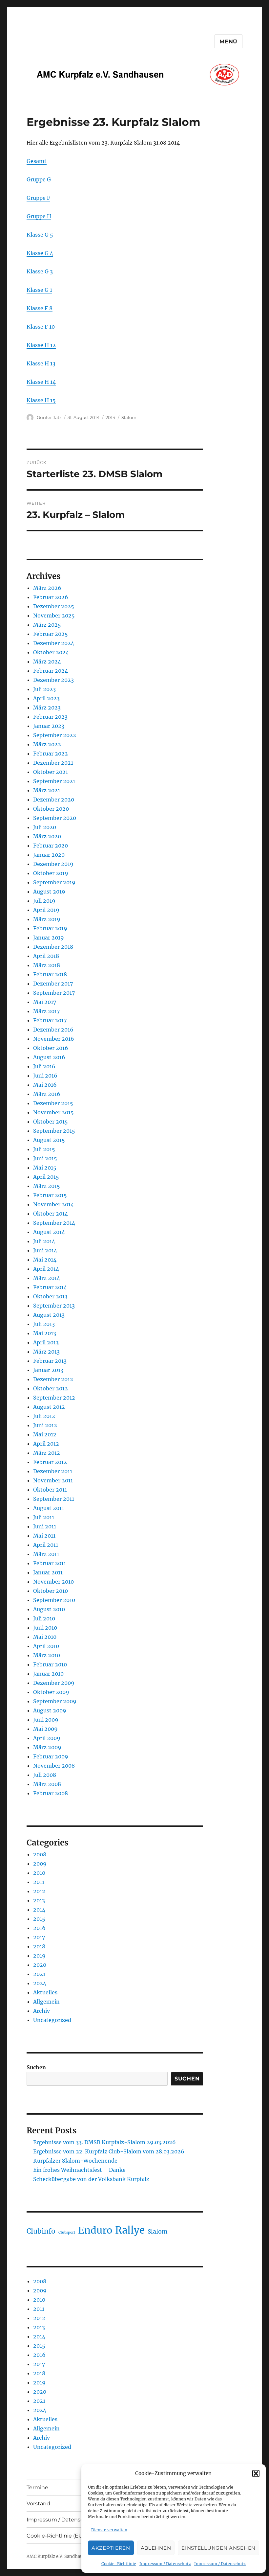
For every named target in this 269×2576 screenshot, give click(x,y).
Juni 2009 (46, 1720)
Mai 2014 (45, 1260)
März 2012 (47, 1453)
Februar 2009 (51, 1756)
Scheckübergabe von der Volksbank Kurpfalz (91, 2179)
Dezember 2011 (53, 1471)
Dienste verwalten (109, 2530)
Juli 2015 (44, 1149)
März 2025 (47, 625)
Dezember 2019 (53, 864)
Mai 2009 (45, 1729)
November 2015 (53, 1112)
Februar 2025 (51, 634)
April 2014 (46, 1269)
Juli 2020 (45, 827)
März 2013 (46, 1352)
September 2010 (54, 1600)
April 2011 (46, 1545)
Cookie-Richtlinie (119, 2564)
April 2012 (46, 1444)
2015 (39, 1919)
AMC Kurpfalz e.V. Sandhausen (58, 2556)
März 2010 (47, 1655)
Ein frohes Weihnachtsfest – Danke (79, 2170)
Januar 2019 (49, 938)
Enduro (95, 2230)
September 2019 (54, 882)
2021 (39, 1974)
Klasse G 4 (40, 253)
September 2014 (54, 1223)
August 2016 (49, 1057)
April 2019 (46, 910)
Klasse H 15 (41, 400)
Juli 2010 (44, 1618)
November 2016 (54, 1039)
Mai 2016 (45, 1085)
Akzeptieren (111, 2548)
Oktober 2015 (51, 1122)
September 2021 (54, 781)
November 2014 (53, 1204)
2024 (40, 1983)
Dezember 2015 (53, 1103)
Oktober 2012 (51, 1388)
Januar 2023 (49, 726)
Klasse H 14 (41, 382)
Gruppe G (39, 179)
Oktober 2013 (50, 1296)
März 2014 (47, 1278)
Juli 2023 (44, 689)
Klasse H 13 (41, 363)
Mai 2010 (45, 1637)
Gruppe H (39, 216)
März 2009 (47, 1747)
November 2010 (53, 1582)
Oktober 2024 (51, 652)
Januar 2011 (48, 1572)
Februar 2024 (51, 671)
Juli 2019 (44, 901)
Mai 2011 (44, 1536)
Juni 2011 (45, 1526)
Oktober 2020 (51, 809)
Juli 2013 (44, 1324)
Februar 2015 (50, 1195)
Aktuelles (45, 1992)
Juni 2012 (45, 1425)
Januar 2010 (48, 1674)
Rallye (130, 2230)
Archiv (41, 2011)
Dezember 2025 (54, 606)
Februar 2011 (50, 1563)
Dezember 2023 (53, 680)
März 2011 (46, 1554)
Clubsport (67, 2232)
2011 (39, 1882)
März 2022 (47, 744)
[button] (256, 2473)
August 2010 (49, 1609)
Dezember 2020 (54, 800)
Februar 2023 (50, 717)
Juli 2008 (45, 1775)
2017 (39, 1937)
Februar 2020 (51, 846)
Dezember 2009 (54, 1683)
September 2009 (55, 1701)
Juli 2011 (44, 1517)
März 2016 (47, 1094)
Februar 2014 (50, 1287)
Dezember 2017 (53, 984)
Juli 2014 (44, 1241)
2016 (39, 1928)
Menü (228, 42)
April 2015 (46, 1177)
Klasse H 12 (41, 345)
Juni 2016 (45, 1076)
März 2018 (47, 965)
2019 (39, 1956)
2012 (39, 1891)
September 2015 (54, 1131)
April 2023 (46, 698)
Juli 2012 (44, 1416)
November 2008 (54, 1766)
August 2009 (50, 1710)
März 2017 (46, 1011)
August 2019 (49, 892)
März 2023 (47, 708)
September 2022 (55, 735)
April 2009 (47, 1738)
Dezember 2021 (53, 763)
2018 (39, 1946)
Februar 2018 (50, 974)
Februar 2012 (50, 1462)
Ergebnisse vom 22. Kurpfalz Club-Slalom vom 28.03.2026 (109, 2151)
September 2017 (54, 993)
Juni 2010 (45, 1628)
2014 (111, 417)
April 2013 (46, 1342)
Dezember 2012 (53, 1379)
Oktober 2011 (50, 1490)
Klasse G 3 (40, 271)
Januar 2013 (48, 1370)
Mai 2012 (45, 1434)
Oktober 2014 (51, 1214)
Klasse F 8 (40, 308)
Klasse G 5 (40, 235)
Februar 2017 (50, 1020)
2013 (39, 1900)
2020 (40, 1965)
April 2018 (46, 956)
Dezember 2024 (54, 643)
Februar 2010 (50, 1664)
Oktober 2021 (51, 772)
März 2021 (47, 790)
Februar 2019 (50, 928)
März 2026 (47, 588)
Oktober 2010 (51, 1591)
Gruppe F (38, 198)
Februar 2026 (51, 597)
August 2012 (49, 1407)
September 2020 (55, 818)
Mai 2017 (45, 1002)
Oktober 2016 (51, 1048)
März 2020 (47, 836)
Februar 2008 (51, 1793)
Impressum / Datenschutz (165, 2564)
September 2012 (54, 1398)
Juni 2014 (45, 1250)
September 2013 (54, 1306)
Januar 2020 (49, 855)
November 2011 (53, 1480)
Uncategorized (52, 2020)
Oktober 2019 (51, 873)
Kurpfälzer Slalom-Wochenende (75, 2161)
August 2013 (49, 1315)
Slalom (129, 417)
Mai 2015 (45, 1168)
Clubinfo (41, 2231)
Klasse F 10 (41, 327)
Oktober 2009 (51, 1692)
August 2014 (49, 1232)
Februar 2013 (50, 1361)
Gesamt (37, 161)
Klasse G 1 (39, 290)
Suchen (36, 2067)
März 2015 (47, 1186)
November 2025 (54, 615)
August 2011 (49, 1508)
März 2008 (47, 1784)
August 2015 (49, 1140)
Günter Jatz (49, 417)
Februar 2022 (51, 754)
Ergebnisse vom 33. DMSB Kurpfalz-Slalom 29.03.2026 (104, 2142)
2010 (39, 1873)
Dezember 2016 (53, 1030)
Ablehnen (156, 2548)
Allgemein (46, 2002)
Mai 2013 (45, 1333)
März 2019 (47, 919)
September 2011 (54, 1499)
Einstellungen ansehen (218, 2548)
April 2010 (46, 1646)
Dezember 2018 (53, 947)
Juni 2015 (45, 1158)
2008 (40, 1854)
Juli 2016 (44, 1066)
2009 (40, 1864)
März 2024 (47, 661)
